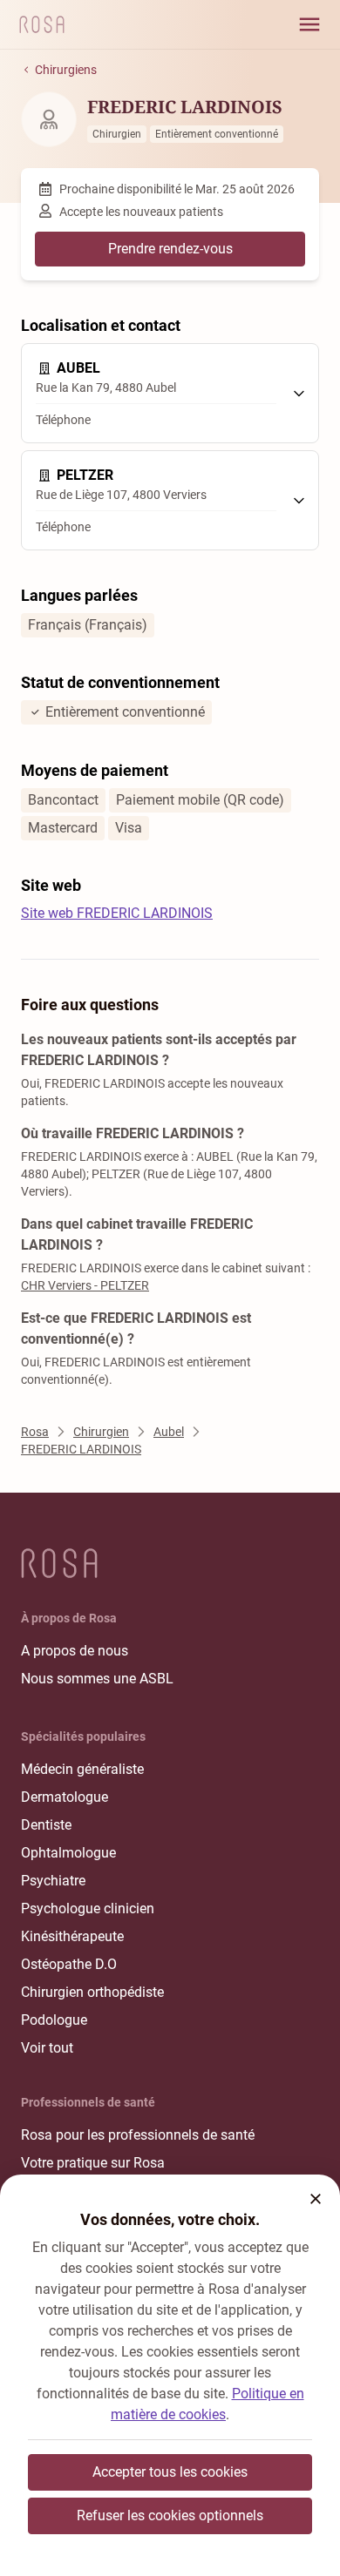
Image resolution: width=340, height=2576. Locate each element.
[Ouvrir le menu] (309, 24)
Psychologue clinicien (88, 1908)
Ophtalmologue (68, 1853)
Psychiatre (53, 1881)
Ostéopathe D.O (69, 1964)
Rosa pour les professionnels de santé (138, 2135)
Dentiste (46, 1825)
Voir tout (47, 2048)
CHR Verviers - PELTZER (85, 1285)
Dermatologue (65, 1797)
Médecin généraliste (82, 1769)
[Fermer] (316, 2199)
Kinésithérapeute (72, 1936)
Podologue (54, 2020)
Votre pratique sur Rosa (93, 2163)
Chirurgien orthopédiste (92, 1992)
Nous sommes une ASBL (97, 1679)
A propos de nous (75, 1651)
